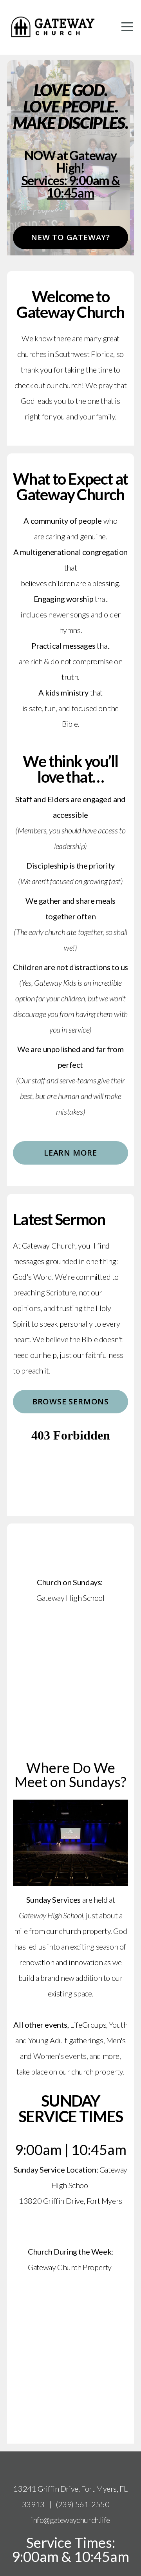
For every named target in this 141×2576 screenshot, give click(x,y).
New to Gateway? (70, 237)
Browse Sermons (70, 1401)
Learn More (70, 1153)
